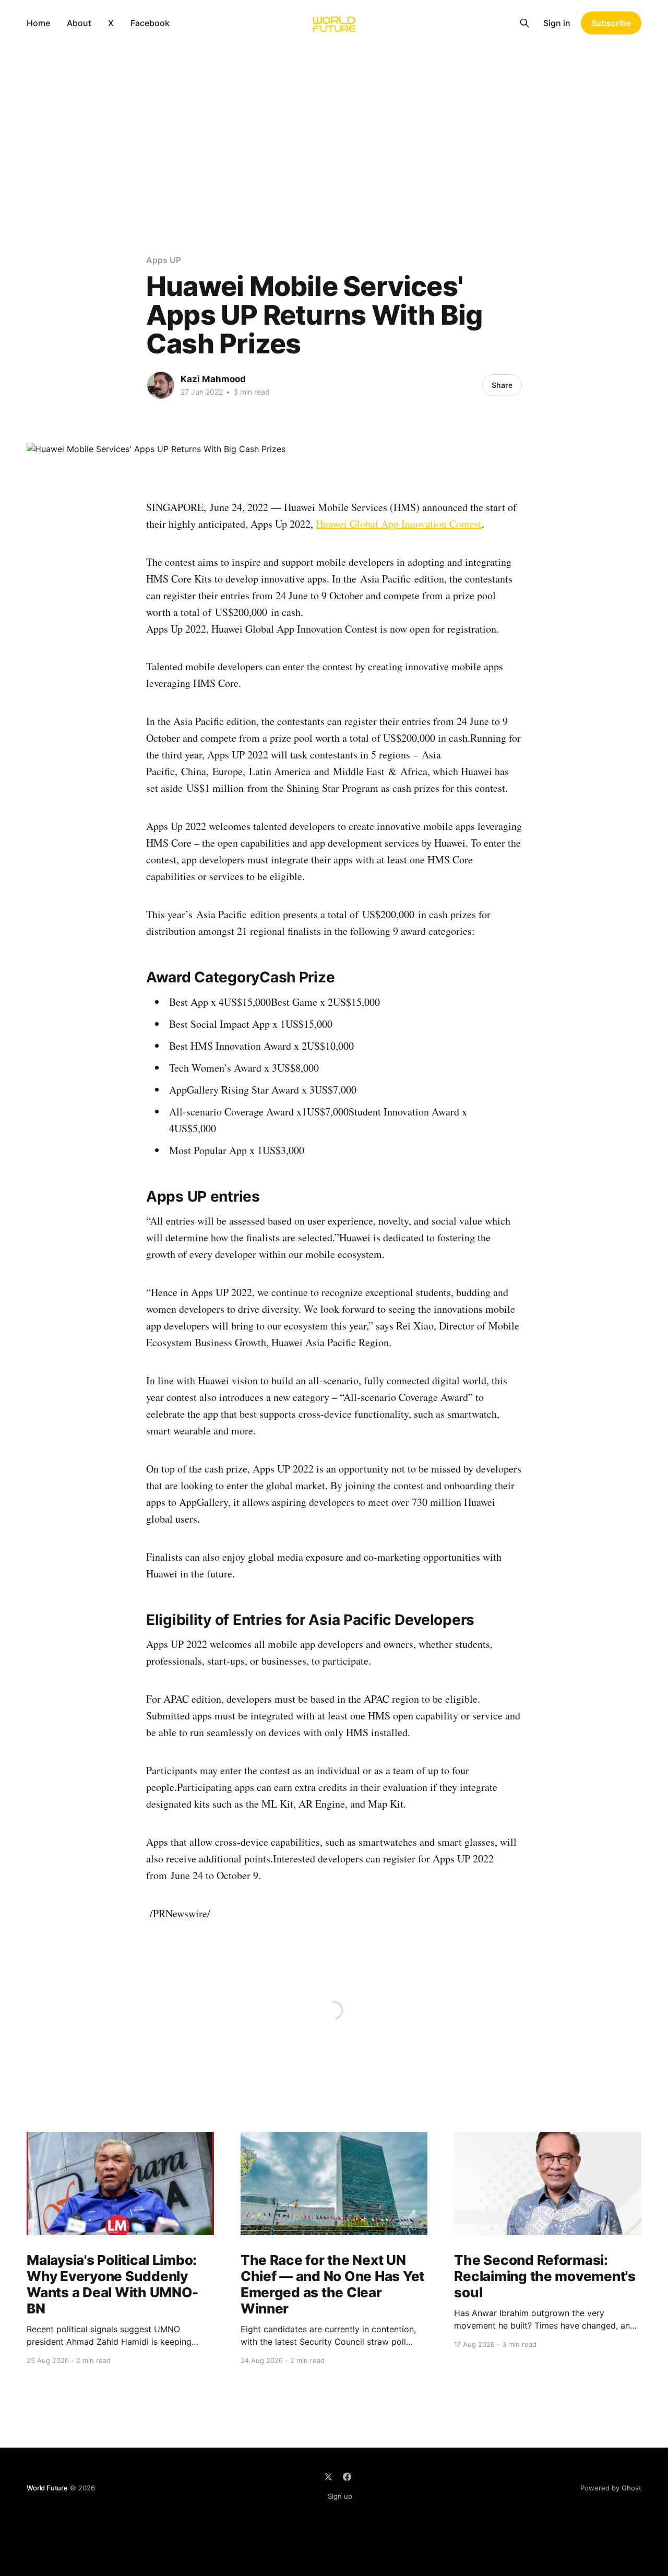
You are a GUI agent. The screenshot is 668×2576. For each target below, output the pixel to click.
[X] (328, 2477)
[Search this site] (524, 23)
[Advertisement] (334, 124)
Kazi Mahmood (213, 379)
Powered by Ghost (611, 2488)
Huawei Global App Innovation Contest (399, 524)
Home (38, 23)
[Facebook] (347, 2477)
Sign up (340, 2496)
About (79, 23)
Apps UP (163, 260)
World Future (47, 2488)
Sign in (557, 23)
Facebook (150, 23)
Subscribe (611, 23)
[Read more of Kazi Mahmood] (161, 385)
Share (502, 385)
